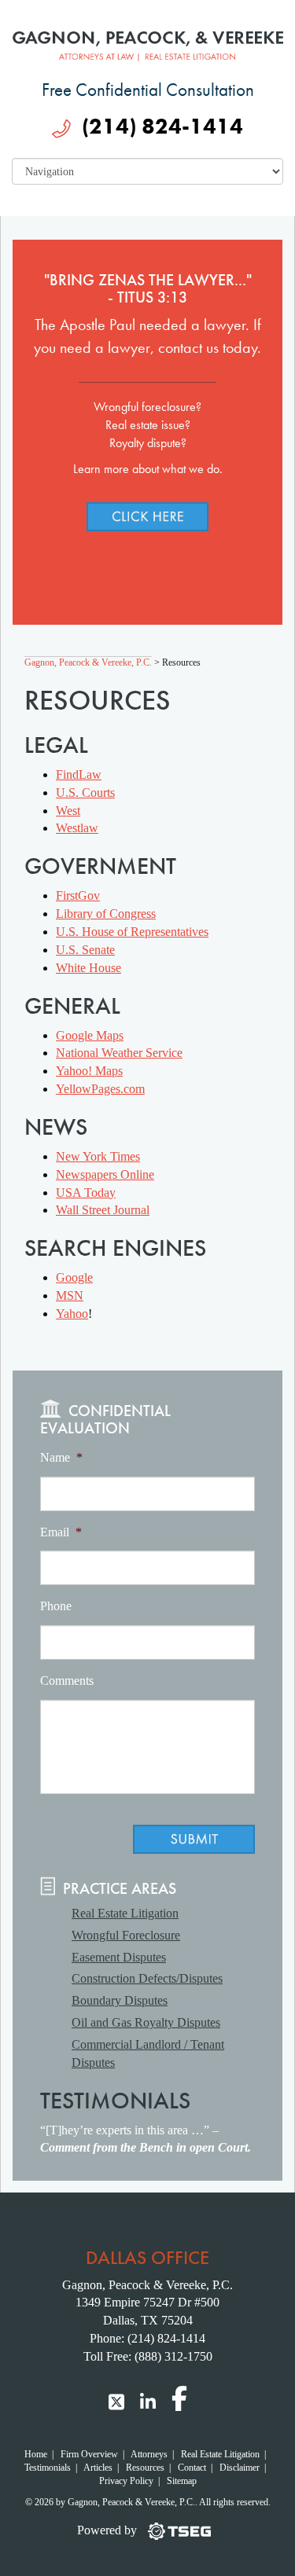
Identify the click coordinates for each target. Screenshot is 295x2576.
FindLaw (79, 774)
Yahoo (72, 1314)
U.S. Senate (85, 950)
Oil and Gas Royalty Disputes (146, 2022)
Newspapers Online (105, 1174)
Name (61, 1457)
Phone (56, 1606)
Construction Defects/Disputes (147, 1978)
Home (36, 2454)
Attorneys (149, 2454)
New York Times (98, 1156)
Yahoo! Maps (89, 1071)
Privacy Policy (126, 2481)
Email (61, 1532)
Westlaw (77, 828)
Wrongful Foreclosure (126, 1935)
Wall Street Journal (103, 1210)
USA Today (86, 1193)
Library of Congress (106, 914)
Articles (98, 2468)
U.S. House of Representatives (132, 932)
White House (88, 968)
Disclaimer (240, 2468)
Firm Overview (89, 2454)
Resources (145, 2468)
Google (74, 1277)
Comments (67, 1681)
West (68, 811)
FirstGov (78, 895)
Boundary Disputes (120, 2000)
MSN (70, 1295)
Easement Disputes (119, 1957)
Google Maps (90, 1035)
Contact (192, 2468)
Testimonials (48, 2468)
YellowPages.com (100, 1089)
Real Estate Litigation (125, 1913)
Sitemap (182, 2481)
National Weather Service (119, 1053)
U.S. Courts (85, 793)
